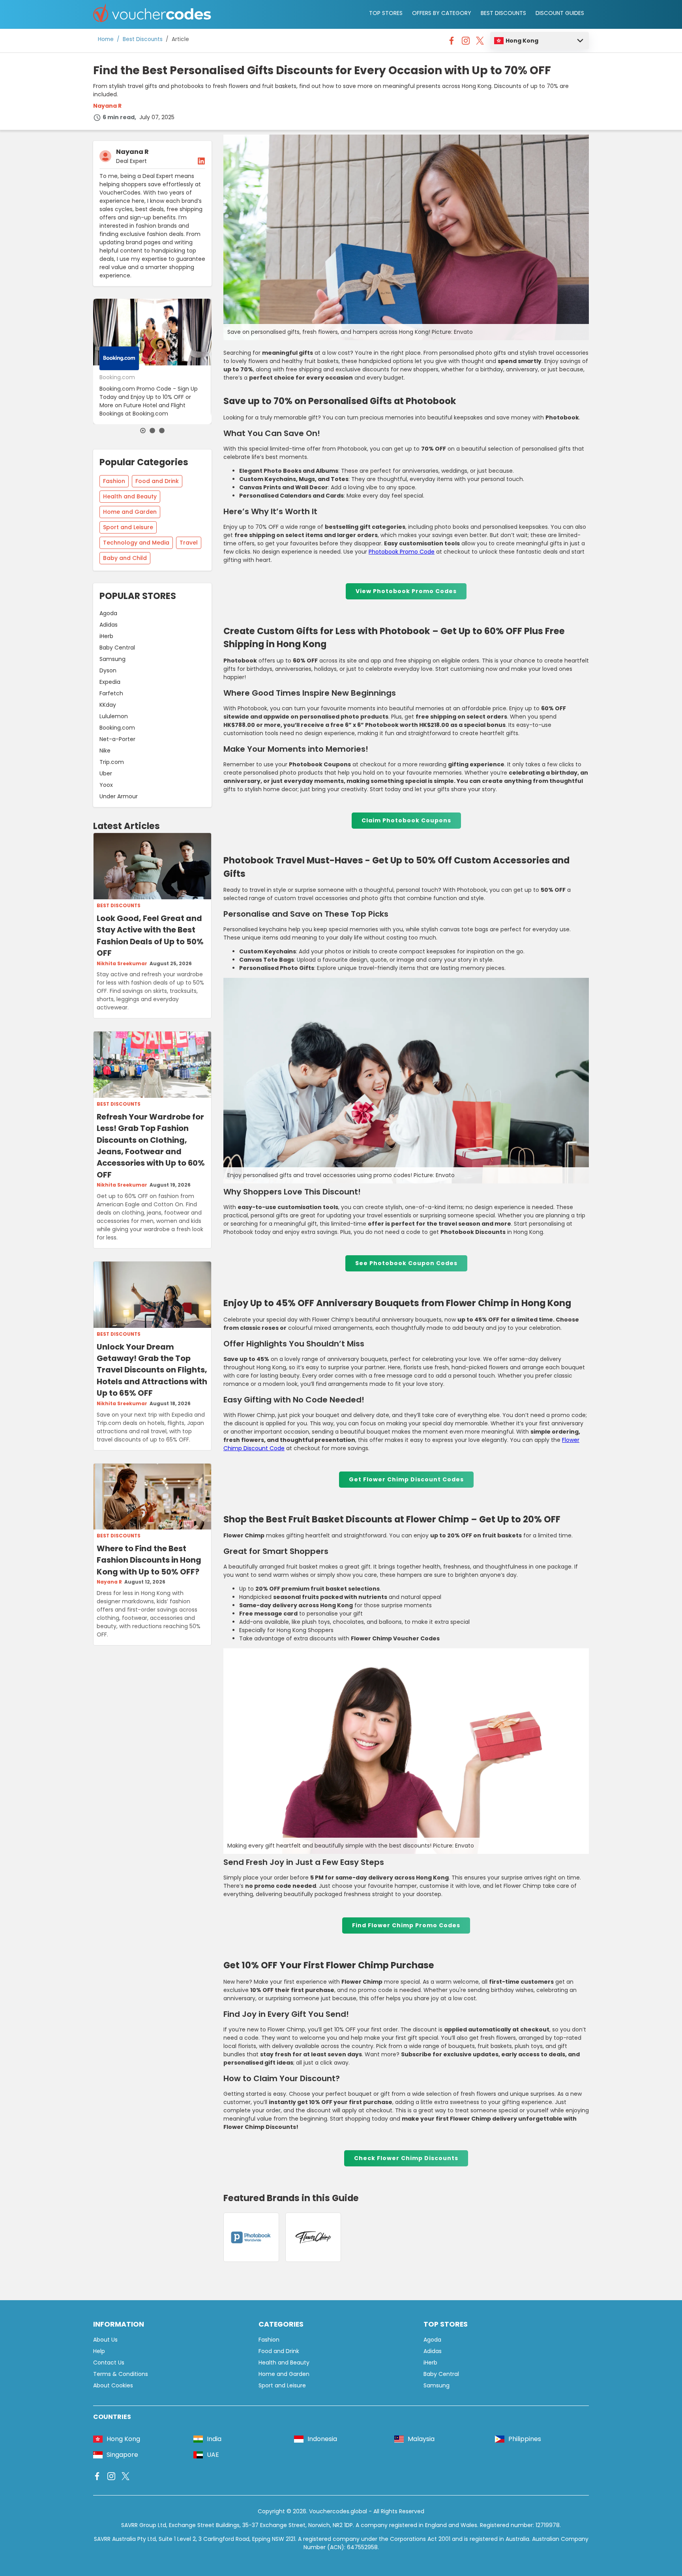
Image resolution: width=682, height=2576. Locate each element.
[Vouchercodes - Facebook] (452, 43)
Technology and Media (136, 543)
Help (99, 2351)
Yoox (106, 785)
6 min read (119, 117)
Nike (105, 751)
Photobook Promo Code (402, 552)
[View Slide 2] (152, 431)
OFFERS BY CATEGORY (442, 13)
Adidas (109, 625)
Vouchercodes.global (338, 2511)
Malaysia (421, 2439)
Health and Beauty (130, 496)
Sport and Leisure (128, 527)
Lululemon (114, 716)
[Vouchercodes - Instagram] (466, 43)
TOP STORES (386, 13)
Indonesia (322, 2439)
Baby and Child (125, 558)
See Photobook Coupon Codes (406, 1263)
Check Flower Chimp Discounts (406, 2158)
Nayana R (107, 106)
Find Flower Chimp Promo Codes (406, 1925)
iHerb (106, 636)
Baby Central (117, 648)
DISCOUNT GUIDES (560, 13)
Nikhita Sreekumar (122, 964)
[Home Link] (152, 14)
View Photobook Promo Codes (406, 591)
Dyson (108, 670)
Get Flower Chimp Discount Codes (406, 1479)
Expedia (110, 682)
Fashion (114, 481)
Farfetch (111, 693)
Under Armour (119, 796)
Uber (106, 773)
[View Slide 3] (162, 431)
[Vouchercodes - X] (480, 43)
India (214, 2439)
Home (106, 39)
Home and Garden (130, 512)
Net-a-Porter (117, 739)
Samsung (112, 659)
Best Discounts (143, 39)
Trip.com (112, 762)
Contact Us (109, 2363)
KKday (108, 705)
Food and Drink (157, 481)
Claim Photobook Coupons (406, 820)
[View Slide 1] (143, 431)
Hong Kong (522, 41)
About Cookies (113, 2385)
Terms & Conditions (121, 2374)
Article (180, 39)
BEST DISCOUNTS (503, 13)
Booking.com (117, 728)
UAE (213, 2455)
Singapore (122, 2455)
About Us (105, 2340)
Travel (189, 543)
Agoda (108, 613)
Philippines (525, 2439)
